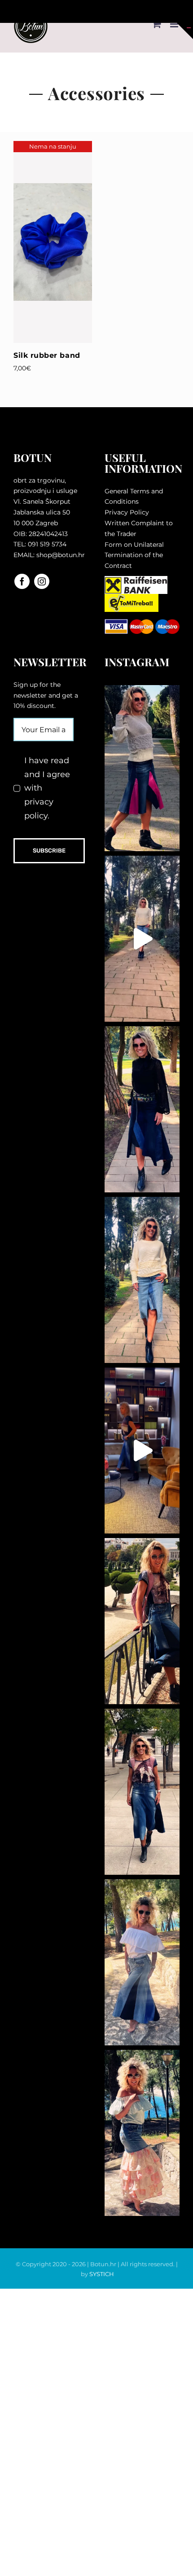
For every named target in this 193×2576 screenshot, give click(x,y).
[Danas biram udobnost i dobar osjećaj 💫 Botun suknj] (142, 1280)
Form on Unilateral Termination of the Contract (134, 555)
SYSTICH (102, 2274)
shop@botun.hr (61, 555)
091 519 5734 (47, 544)
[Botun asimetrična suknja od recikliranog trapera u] (142, 1109)
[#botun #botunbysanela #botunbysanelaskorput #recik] (142, 1451)
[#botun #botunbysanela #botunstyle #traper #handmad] (142, 939)
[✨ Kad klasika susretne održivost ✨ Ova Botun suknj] (142, 1792)
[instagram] (42, 581)
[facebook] (22, 581)
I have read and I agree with (47, 788)
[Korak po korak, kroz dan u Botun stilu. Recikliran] (142, 768)
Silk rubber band (47, 355)
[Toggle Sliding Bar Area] (185, 31)
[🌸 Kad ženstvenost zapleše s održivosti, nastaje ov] (142, 2133)
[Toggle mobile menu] (175, 24)
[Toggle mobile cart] (157, 24)
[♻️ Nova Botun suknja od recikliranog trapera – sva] (142, 1621)
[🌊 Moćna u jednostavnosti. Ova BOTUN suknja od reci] (142, 1962)
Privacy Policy (127, 512)
